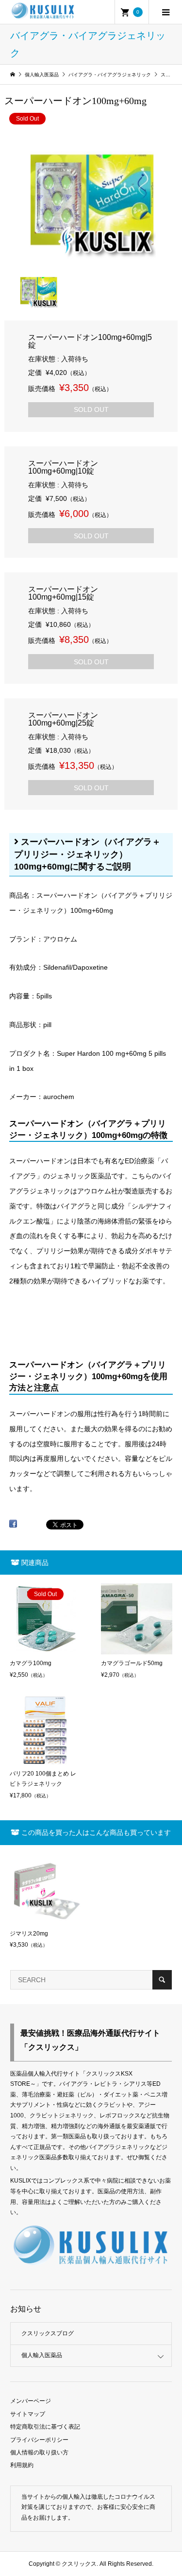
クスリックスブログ (48, 2333)
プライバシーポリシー (39, 2440)
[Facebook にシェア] (13, 1527)
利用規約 (22, 2465)
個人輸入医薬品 (42, 2355)
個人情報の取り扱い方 (39, 2452)
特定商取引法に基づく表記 (45, 2427)
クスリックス (78, 2564)
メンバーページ (31, 2401)
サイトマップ (28, 2414)
